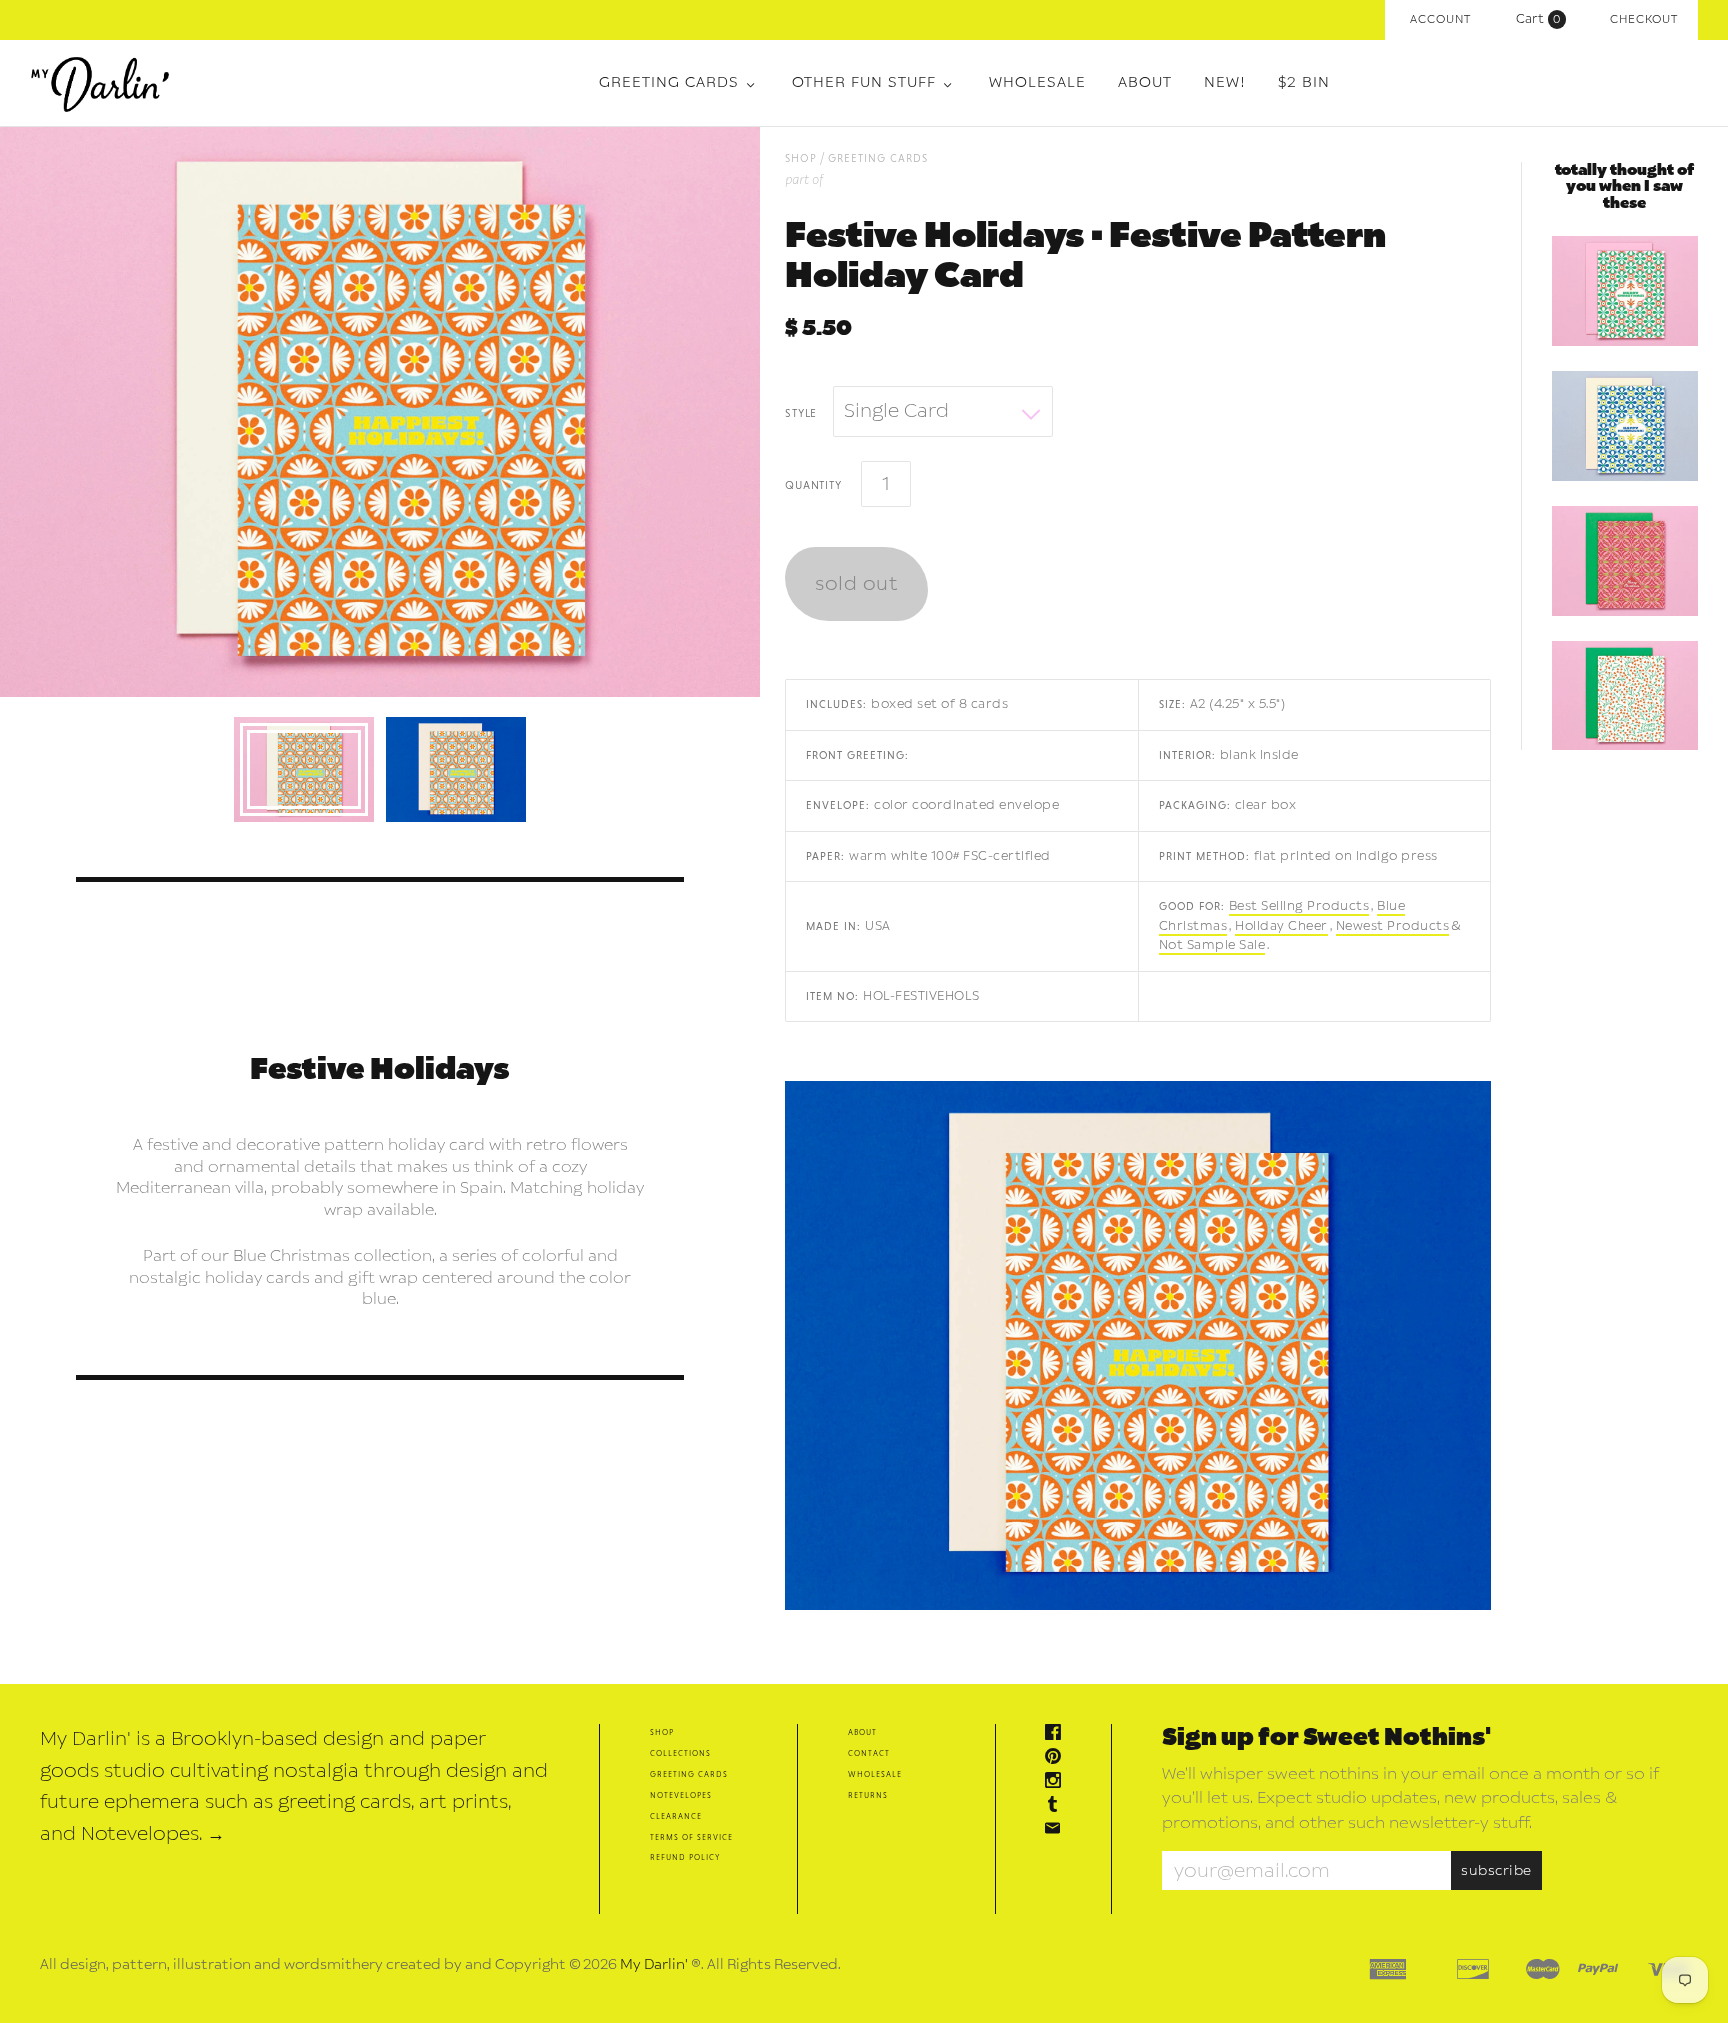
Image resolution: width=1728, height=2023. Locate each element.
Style (801, 412)
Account (1440, 19)
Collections (680, 1752)
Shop (662, 1731)
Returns (868, 1794)
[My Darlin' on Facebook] (1058, 1734)
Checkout (1644, 19)
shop (801, 157)
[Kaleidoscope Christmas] (1625, 561)
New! (1225, 82)
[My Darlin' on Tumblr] (1058, 1806)
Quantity (813, 484)
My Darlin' (654, 1964)
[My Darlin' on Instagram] (1058, 1782)
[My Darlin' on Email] (1058, 1830)
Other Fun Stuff (864, 82)
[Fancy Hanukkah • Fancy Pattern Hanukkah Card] (1625, 426)
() (1543, 19)
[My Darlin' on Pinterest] (1058, 1758)
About (1145, 82)
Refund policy (685, 1856)
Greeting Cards (669, 82)
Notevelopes (681, 1794)
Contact (869, 1752)
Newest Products (1393, 926)
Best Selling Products (1299, 906)
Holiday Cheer (1281, 926)
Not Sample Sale (1212, 945)
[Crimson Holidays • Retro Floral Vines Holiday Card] (1625, 696)
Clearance (676, 1815)
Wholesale (1037, 82)
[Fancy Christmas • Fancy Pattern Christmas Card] (1625, 291)
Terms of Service (691, 1836)
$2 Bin (1304, 82)
